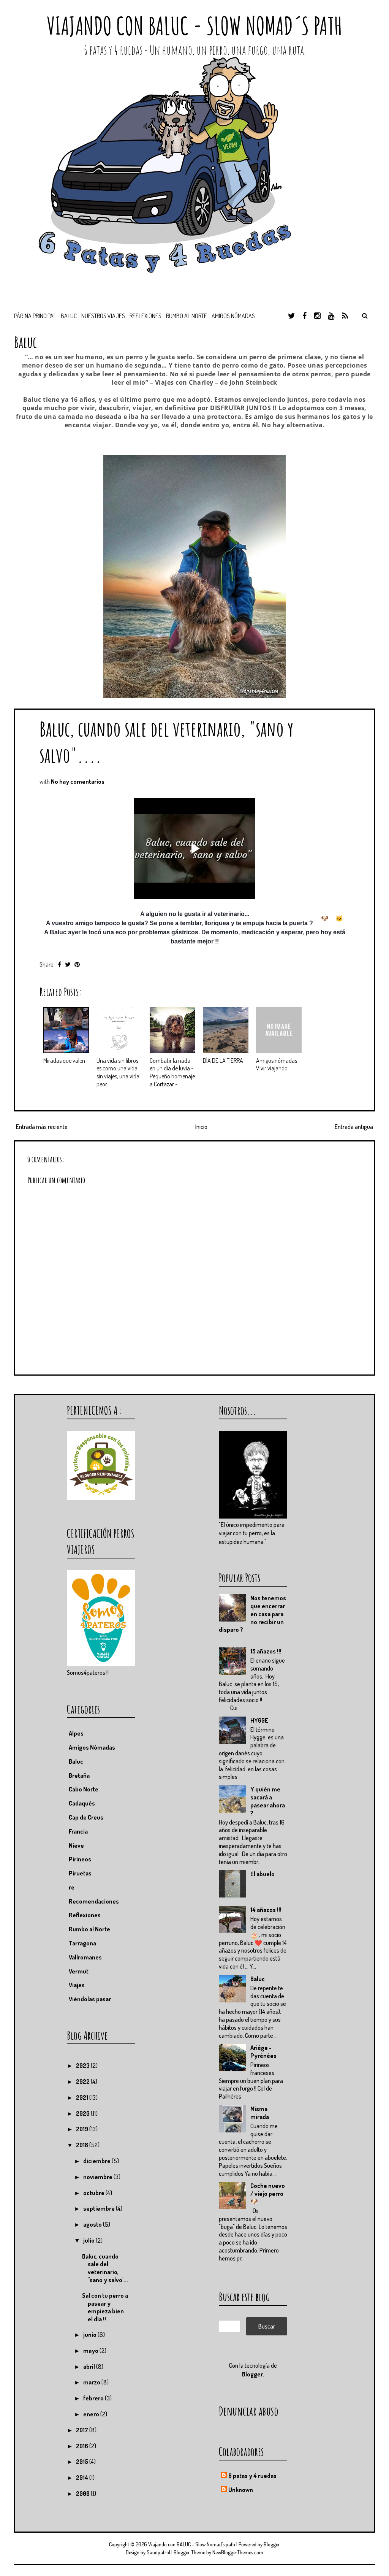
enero (92, 2414)
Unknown (241, 2490)
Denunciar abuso (249, 2411)
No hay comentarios (78, 782)
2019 (83, 2129)
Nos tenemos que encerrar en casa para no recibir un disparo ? (252, 1614)
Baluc (258, 1979)
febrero (94, 2398)
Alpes (76, 1733)
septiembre (100, 2208)
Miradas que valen (64, 1061)
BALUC (69, 316)
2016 (83, 2446)
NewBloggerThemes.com (238, 2552)
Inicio (201, 1127)
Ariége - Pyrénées (263, 2052)
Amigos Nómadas (92, 1747)
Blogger (252, 2374)
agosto (93, 2224)
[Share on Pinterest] (77, 964)
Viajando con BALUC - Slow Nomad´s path (194, 26)
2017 (83, 2430)
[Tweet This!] (68, 964)
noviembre (98, 2177)
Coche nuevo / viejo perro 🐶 (268, 2194)
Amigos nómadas (233, 316)
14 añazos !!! (266, 1910)
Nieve (76, 1845)
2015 (83, 2462)
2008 (83, 2494)
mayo (91, 2351)
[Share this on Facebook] (59, 964)
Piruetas (80, 1873)
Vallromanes (85, 1957)
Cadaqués (82, 1803)
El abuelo (262, 1874)
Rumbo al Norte (187, 316)
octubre (94, 2193)
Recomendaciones (94, 1901)
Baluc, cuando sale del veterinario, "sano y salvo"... (105, 2268)
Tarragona (82, 1943)
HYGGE (259, 1720)
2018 (83, 2145)
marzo (92, 2382)
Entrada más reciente (42, 1127)
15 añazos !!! (266, 1651)
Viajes (77, 1985)
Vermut (79, 1971)
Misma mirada (260, 2113)
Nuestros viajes (103, 316)
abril (90, 2367)
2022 (83, 2081)
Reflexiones (145, 316)
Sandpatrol (158, 2552)
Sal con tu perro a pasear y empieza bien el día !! (105, 2307)
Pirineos (80, 1859)
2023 (83, 2066)
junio (90, 2335)
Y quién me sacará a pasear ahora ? (268, 1801)
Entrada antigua (354, 1127)
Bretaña (79, 1775)
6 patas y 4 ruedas (252, 2476)
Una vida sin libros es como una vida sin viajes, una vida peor (118, 1072)
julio (89, 2240)
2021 (83, 2097)
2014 (83, 2478)
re (72, 1887)
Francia (78, 1831)
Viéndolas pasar (90, 1999)
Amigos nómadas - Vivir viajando (278, 1064)
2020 (83, 2113)
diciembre (97, 2161)
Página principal (35, 316)
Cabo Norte (84, 1789)
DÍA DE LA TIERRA (223, 1061)
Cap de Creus (86, 1817)
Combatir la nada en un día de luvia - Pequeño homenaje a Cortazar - (172, 1072)
